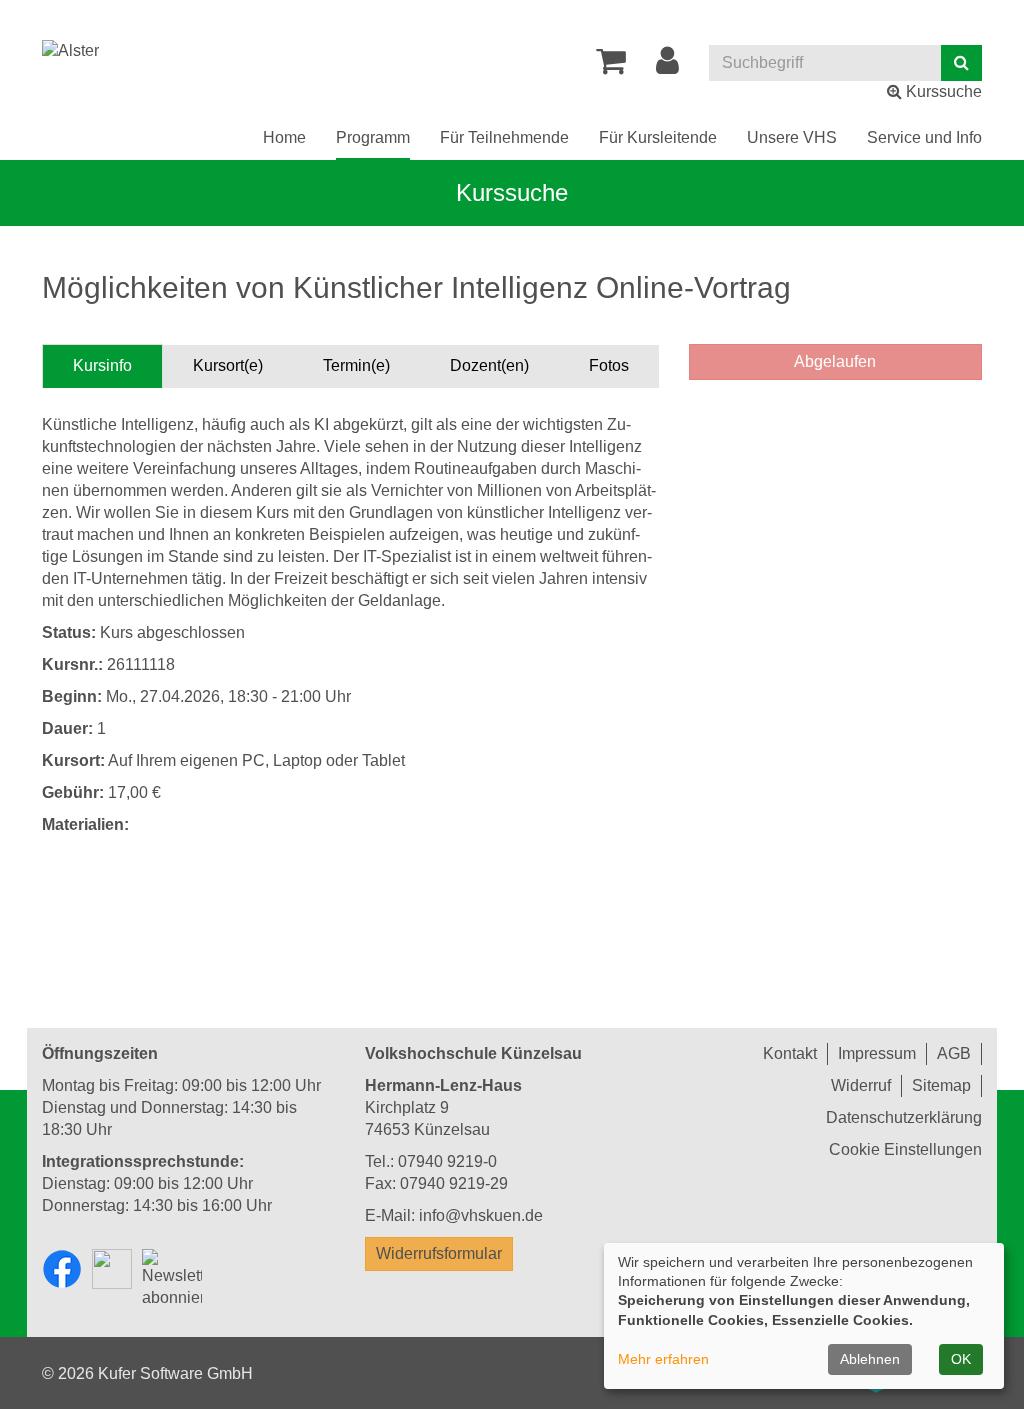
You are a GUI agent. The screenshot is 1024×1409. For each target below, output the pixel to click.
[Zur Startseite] (70, 51)
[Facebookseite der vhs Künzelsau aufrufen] (62, 1269)
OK (961, 1359)
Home (284, 137)
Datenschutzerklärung (904, 1117)
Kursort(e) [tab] (228, 365)
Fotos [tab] (609, 365)
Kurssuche (942, 91)
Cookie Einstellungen (905, 1149)
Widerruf (861, 1085)
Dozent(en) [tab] (489, 365)
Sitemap (941, 1085)
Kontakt (790, 1053)
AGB (954, 1053)
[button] (667, 66)
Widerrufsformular (439, 1253)
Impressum (877, 1053)
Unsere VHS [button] (792, 137)
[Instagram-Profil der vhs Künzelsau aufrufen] (112, 1269)
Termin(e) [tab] (356, 365)
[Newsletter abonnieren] (172, 1280)
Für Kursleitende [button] (658, 137)
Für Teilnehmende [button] (504, 137)
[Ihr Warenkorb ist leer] (611, 66)
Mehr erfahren (663, 1359)
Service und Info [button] (924, 137)
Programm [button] (373, 137)
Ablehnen (870, 1359)
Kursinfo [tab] (102, 365)
